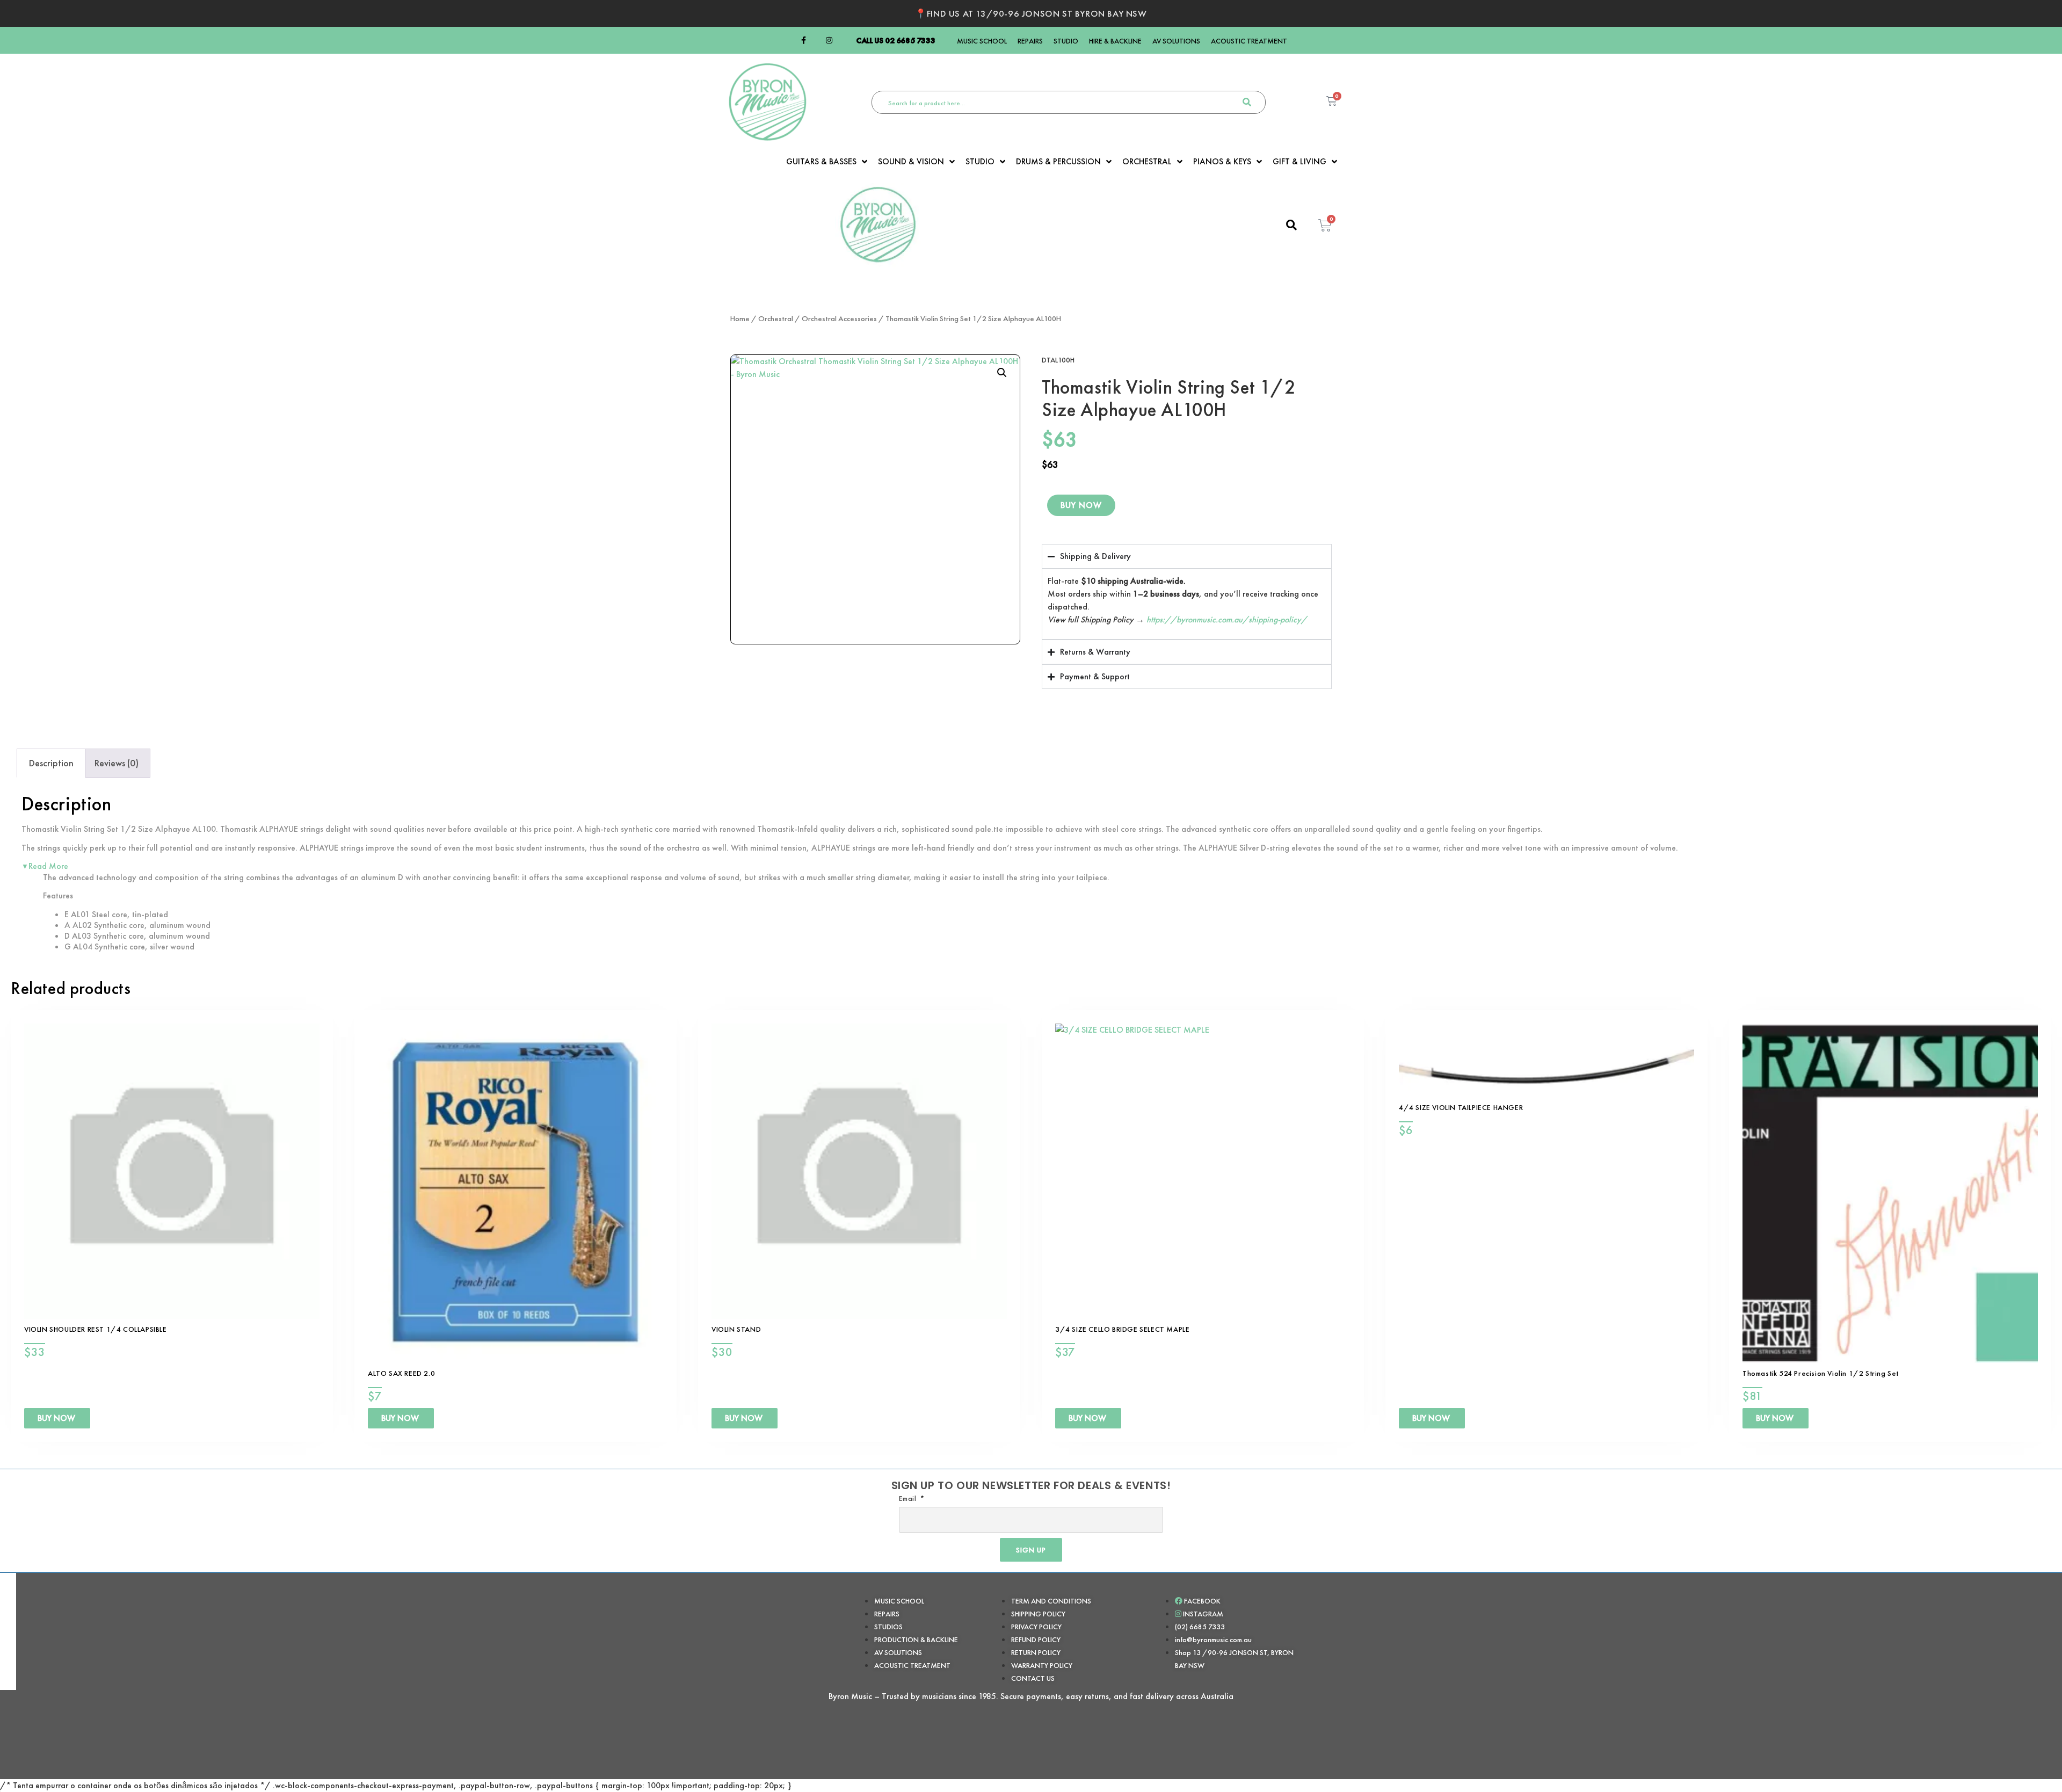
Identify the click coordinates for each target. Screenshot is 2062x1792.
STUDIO (1066, 41)
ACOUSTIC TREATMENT (1249, 41)
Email (909, 1498)
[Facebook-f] (803, 40)
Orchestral (776, 318)
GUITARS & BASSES (821, 162)
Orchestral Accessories (839, 318)
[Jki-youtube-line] (816, 40)
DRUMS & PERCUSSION (1058, 162)
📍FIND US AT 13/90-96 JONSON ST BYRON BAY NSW (1031, 13)
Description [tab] (51, 763)
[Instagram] (829, 40)
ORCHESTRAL (1147, 162)
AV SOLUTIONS (1176, 41)
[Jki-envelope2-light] (842, 40)
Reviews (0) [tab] (117, 763)
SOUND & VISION (911, 162)
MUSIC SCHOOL (982, 41)
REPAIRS (1030, 41)
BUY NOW (1081, 505)
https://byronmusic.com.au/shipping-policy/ (1227, 619)
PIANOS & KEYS (1222, 162)
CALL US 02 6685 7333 (896, 40)
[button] (1002, 373)
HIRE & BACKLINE (1115, 41)
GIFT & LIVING (1299, 162)
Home (740, 318)
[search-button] (1247, 102)
